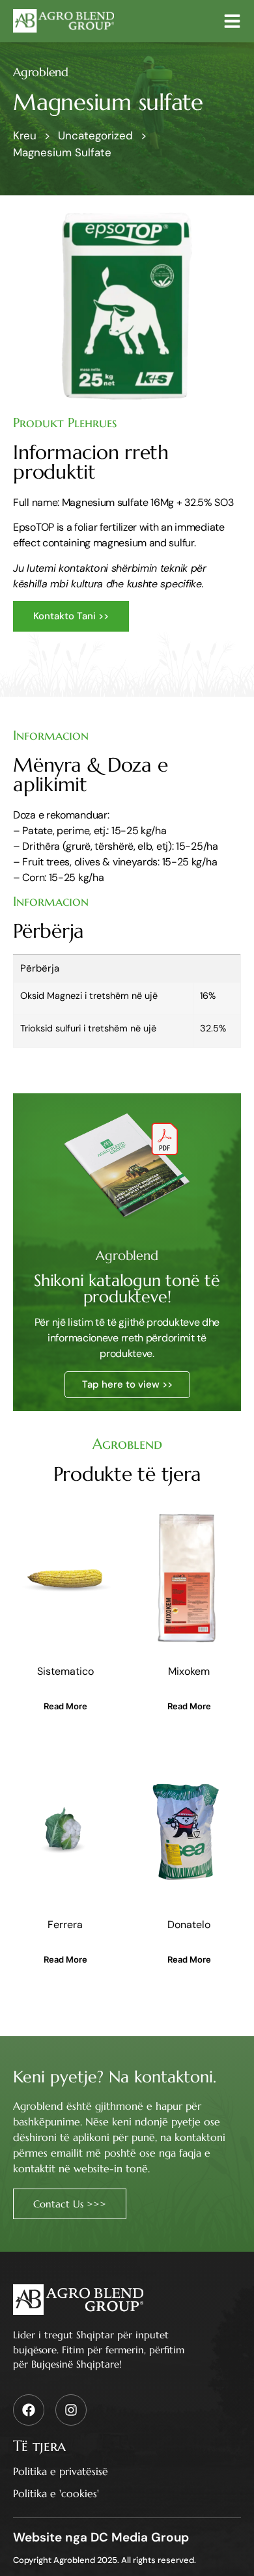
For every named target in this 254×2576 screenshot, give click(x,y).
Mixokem (189, 1671)
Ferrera (65, 1925)
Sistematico (65, 1671)
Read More (65, 1706)
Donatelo (189, 1925)
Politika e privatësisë (61, 2471)
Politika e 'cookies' (56, 2493)
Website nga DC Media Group (101, 2537)
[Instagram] (71, 2410)
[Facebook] (29, 2410)
